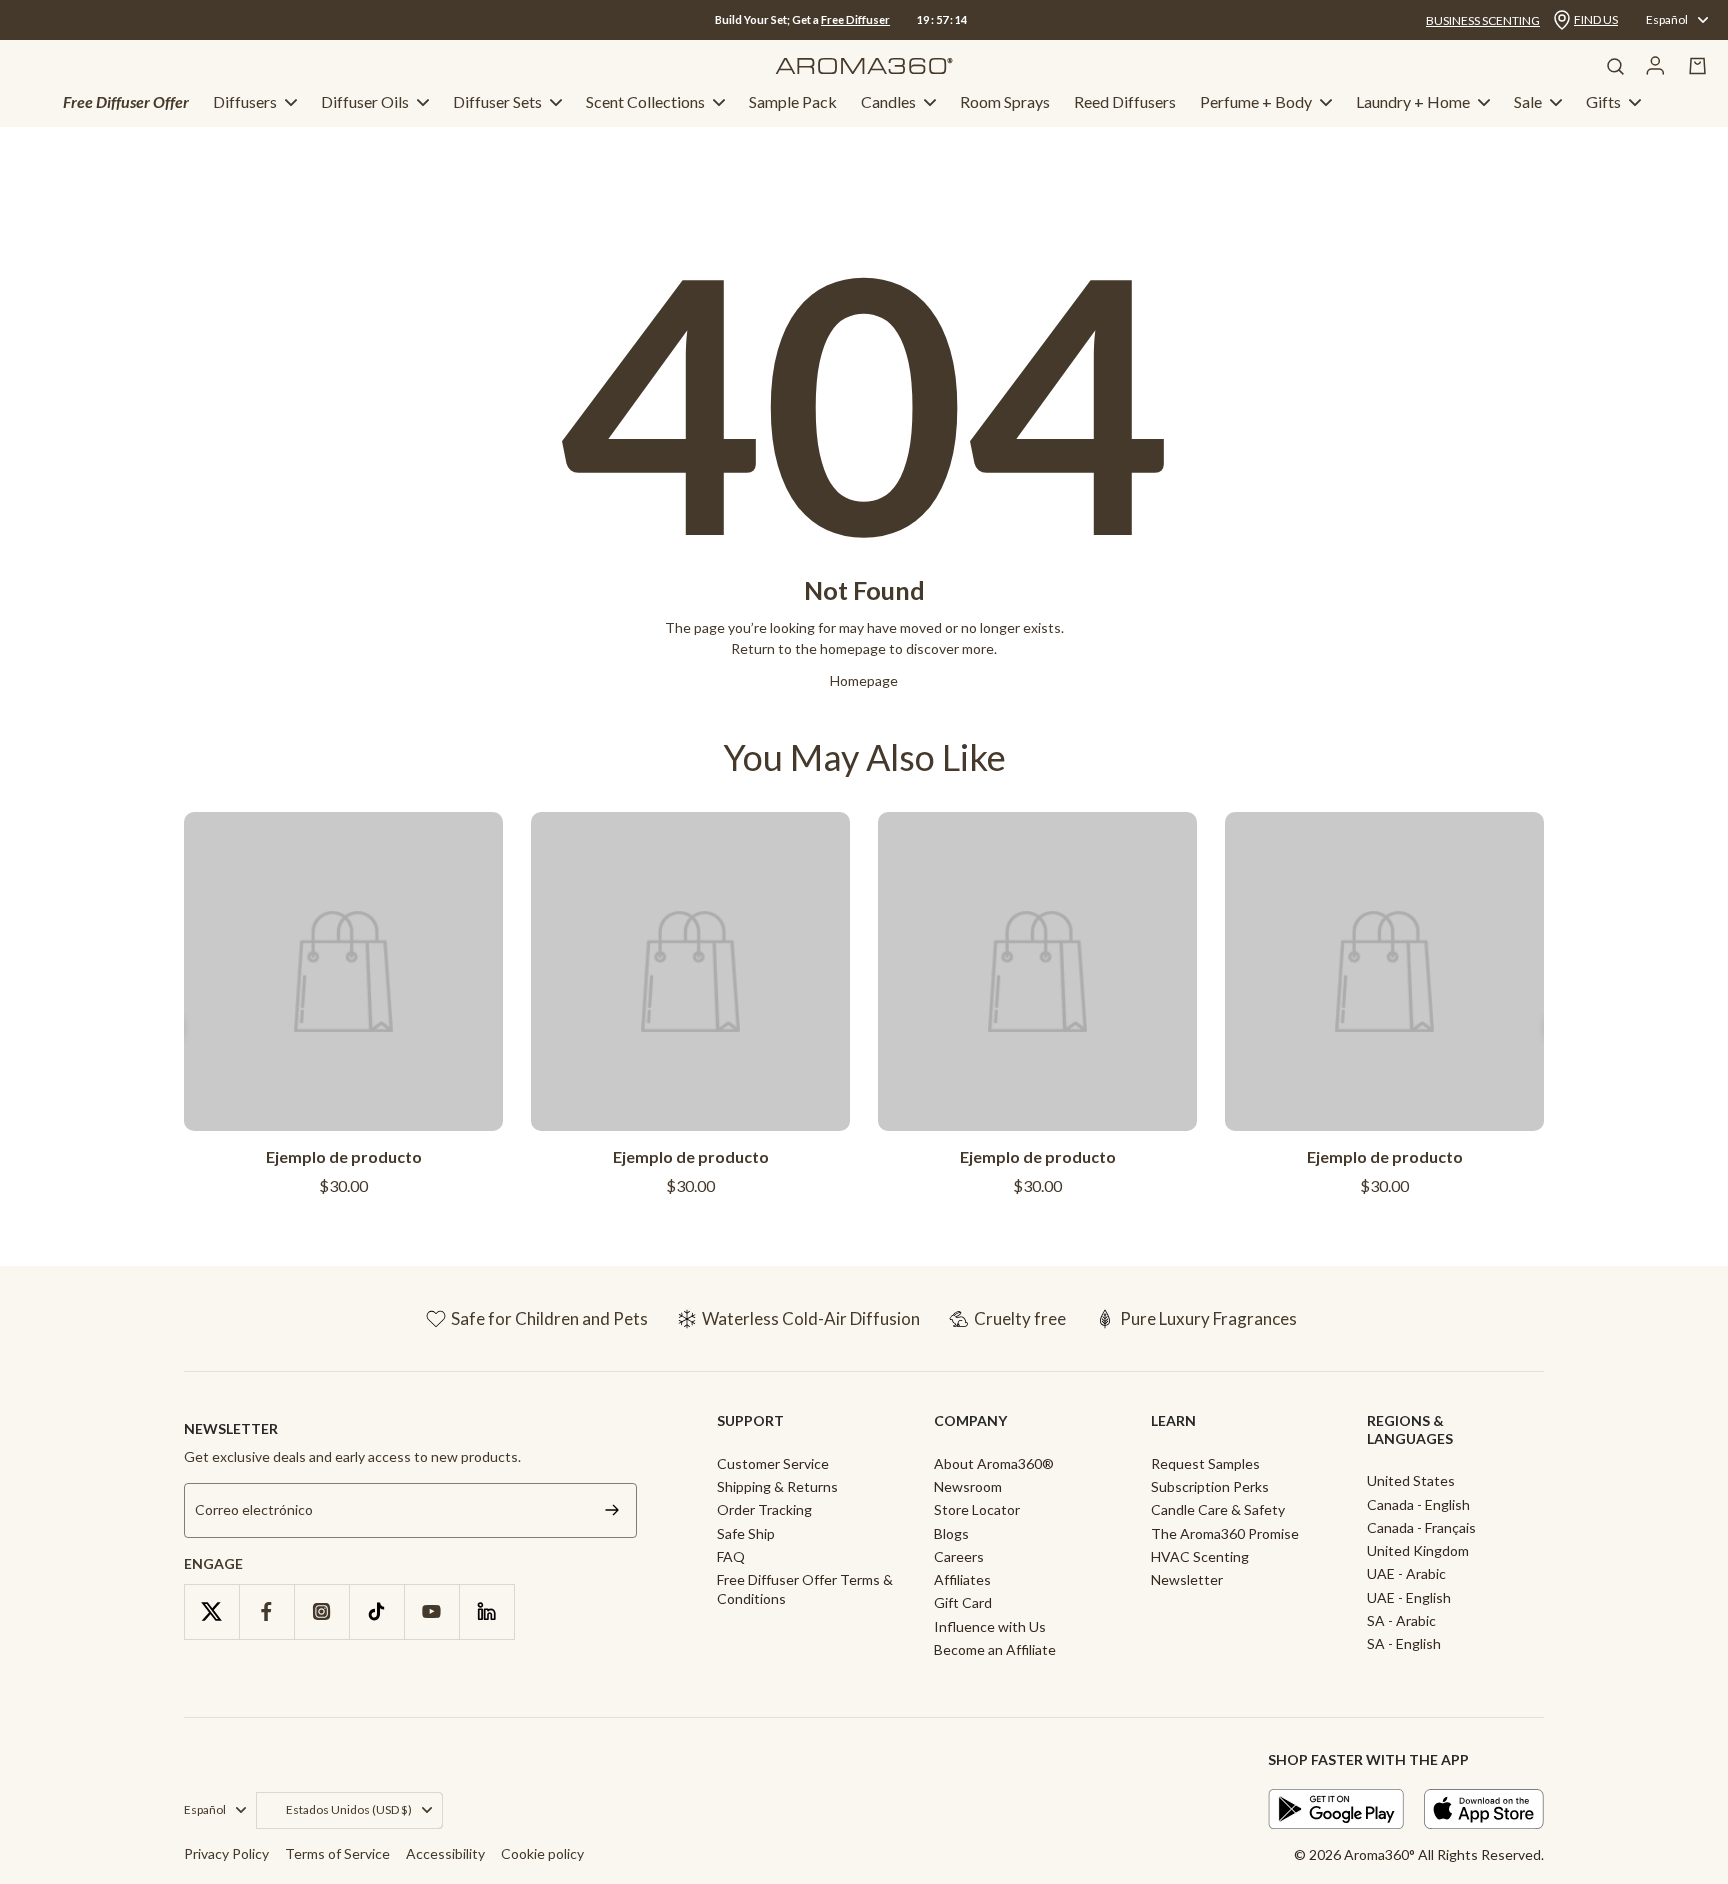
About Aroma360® (994, 1463)
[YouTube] (431, 1611)
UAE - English (1409, 1597)
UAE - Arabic (1406, 1573)
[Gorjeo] (211, 1611)
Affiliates (962, 1579)
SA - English (1404, 1643)
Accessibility (445, 1853)
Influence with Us (990, 1626)
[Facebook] (266, 1611)
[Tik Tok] (376, 1611)
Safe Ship (746, 1533)
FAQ (731, 1556)
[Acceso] (1655, 66)
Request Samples (1205, 1463)
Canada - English (1418, 1504)
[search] (1615, 66)
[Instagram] (321, 1611)
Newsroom (968, 1486)
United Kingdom (1418, 1550)
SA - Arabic (1401, 1620)
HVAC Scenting (1200, 1556)
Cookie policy (542, 1853)
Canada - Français (1421, 1527)
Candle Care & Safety (1218, 1509)
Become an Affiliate (995, 1649)
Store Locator (977, 1509)
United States (1411, 1480)
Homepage (864, 680)
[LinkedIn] (486, 1611)
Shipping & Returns (777, 1486)
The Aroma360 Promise (1225, 1533)
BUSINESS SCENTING (1483, 20)
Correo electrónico (254, 1510)
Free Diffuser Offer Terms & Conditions (805, 1589)
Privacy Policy (226, 1853)
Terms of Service (337, 1853)
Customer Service (773, 1463)
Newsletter (1187, 1579)
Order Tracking (764, 1509)
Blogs (951, 1533)
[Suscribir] (612, 1510)
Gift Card (963, 1602)
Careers (959, 1556)
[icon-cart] (1698, 66)
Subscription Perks (1210, 1486)
